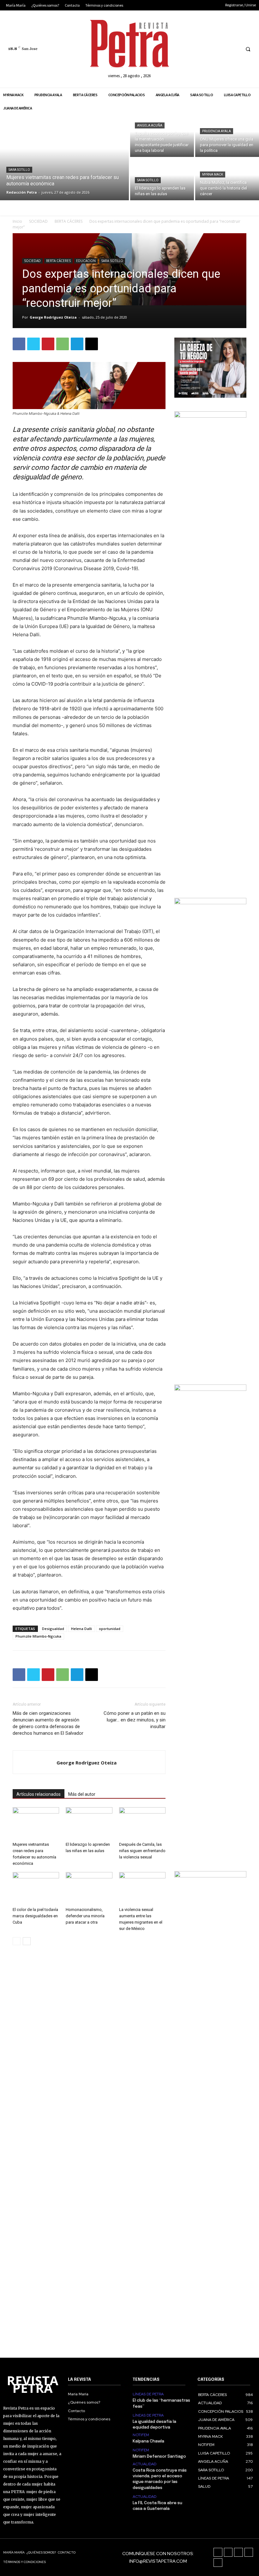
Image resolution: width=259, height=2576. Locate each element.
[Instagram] (199, 49)
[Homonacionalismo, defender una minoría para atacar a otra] (89, 1888)
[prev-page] (17, 1941)
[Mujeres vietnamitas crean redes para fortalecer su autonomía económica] (64, 158)
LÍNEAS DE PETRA (148, 2394)
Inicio (17, 221)
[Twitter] (223, 49)
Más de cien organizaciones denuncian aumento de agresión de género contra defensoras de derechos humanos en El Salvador (48, 1723)
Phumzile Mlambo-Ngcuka (38, 1636)
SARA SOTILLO (19, 170)
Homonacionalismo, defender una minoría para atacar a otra (85, 1916)
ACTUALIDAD (145, 2464)
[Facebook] (187, 49)
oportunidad (110, 1629)
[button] (248, 49)
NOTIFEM (141, 2435)
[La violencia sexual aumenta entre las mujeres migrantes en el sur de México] (142, 1888)
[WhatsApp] (63, 344)
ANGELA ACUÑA (150, 125)
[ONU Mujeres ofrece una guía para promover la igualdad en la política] (227, 136)
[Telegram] (77, 344)
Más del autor (82, 1794)
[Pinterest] (48, 344)
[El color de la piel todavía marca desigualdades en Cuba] (36, 1888)
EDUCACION (86, 261)
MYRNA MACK (213, 174)
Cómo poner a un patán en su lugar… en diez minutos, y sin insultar (135, 1720)
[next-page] (27, 1941)
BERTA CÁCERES (69, 221)
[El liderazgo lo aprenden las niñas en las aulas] (162, 179)
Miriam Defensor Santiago (159, 2457)
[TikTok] (211, 49)
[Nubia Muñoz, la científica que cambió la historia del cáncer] (227, 179)
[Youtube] (234, 49)
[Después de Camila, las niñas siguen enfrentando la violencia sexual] (142, 1823)
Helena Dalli (81, 1629)
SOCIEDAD (38, 221)
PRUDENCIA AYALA (217, 131)
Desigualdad (53, 1629)
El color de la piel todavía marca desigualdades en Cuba (35, 1916)
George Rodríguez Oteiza (53, 317)
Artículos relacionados (39, 1794)
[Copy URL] (92, 344)
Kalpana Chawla (148, 2441)
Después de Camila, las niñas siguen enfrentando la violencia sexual (142, 1851)
